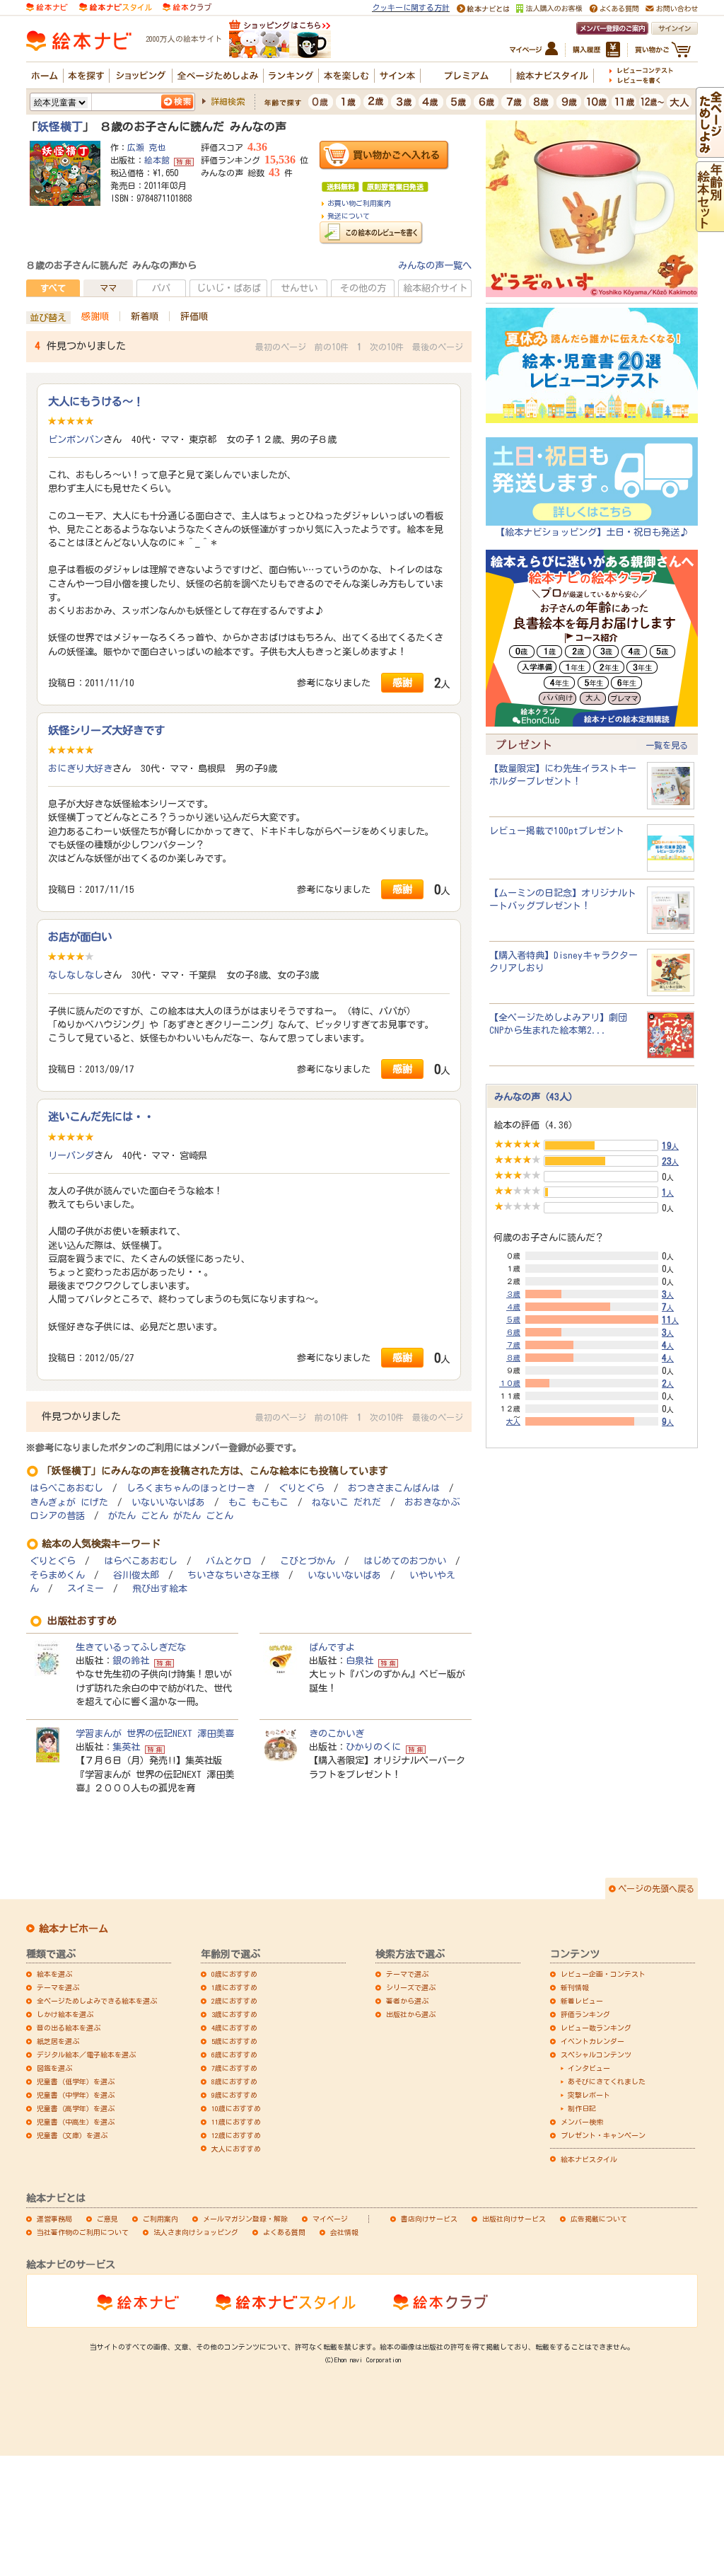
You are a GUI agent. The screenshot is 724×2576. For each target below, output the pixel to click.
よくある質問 (284, 2232)
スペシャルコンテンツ (596, 2055)
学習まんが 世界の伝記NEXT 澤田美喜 (155, 1733)
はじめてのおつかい (405, 1561)
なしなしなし (76, 975)
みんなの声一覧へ (435, 265)
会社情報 (344, 2232)
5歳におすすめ (234, 2041)
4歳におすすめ (234, 2028)
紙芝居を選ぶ (58, 2041)
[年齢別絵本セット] (710, 225)
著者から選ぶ (407, 2001)
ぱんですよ (332, 1647)
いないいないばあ (168, 1502)
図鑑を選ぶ (54, 2068)
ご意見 (107, 2219)
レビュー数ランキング (596, 2028)
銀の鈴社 (131, 1660)
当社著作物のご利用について (83, 2232)
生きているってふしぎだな (131, 1647)
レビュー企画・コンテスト (603, 1974)
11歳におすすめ (236, 2122)
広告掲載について (599, 2219)
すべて (53, 288)
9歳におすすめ (234, 2095)
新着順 (145, 316)
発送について (349, 216)
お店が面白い (80, 937)
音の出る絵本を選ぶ (69, 2028)
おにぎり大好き (80, 768)
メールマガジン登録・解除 (245, 2219)
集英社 (126, 1747)
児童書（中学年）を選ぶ (76, 2095)
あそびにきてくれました (607, 2081)
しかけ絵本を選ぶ (65, 2014)
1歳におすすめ (234, 1987)
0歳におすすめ (234, 1974)
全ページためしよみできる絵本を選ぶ (97, 2001)
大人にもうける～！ (96, 401)
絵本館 (157, 160)
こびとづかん (308, 1561)
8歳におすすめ (234, 2081)
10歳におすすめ (236, 2108)
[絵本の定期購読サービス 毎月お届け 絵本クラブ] (187, 6)
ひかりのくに (373, 1747)
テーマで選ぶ (407, 1974)
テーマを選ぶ (58, 1987)
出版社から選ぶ (411, 2014)
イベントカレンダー (592, 2041)
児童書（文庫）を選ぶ (72, 2135)
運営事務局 (54, 2219)
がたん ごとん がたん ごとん (171, 1516)
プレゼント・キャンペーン (603, 2135)
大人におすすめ (236, 2149)
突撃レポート (589, 2095)
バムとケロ (229, 1561)
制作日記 (582, 2108)
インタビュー (589, 2068)
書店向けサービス (429, 2219)
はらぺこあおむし (66, 1488)
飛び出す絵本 (160, 1589)
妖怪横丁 (60, 127)
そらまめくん (57, 1575)
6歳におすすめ (234, 2055)
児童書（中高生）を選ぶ (76, 2122)
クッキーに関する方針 (411, 7)
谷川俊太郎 (136, 1575)
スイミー (86, 1589)
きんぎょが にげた (69, 1502)
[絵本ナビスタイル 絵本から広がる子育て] (115, 6)
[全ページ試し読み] (710, 151)
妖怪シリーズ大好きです (106, 730)
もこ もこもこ (258, 1502)
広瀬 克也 (146, 147)
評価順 (194, 316)
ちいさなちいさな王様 (233, 1575)
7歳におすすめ (234, 2068)
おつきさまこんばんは (394, 1488)
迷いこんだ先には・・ (101, 1116)
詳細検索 (228, 101)
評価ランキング (585, 2014)
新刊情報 (575, 1987)
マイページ (330, 2219)
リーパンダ (71, 1155)
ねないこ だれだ (346, 1502)
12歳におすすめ (236, 2135)
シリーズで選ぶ (411, 1987)
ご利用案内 (160, 2219)
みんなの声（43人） (536, 1097)
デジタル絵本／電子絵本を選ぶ (86, 2055)
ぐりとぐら (302, 1488)
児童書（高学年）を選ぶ (76, 2108)
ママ (108, 288)
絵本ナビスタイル (589, 2159)
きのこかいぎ (337, 1733)
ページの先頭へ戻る (656, 1888)
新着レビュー (582, 2001)
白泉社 (360, 1660)
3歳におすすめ (234, 2014)
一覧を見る (667, 745)
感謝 (402, 682)
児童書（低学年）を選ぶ (76, 2081)
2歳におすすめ (234, 2001)
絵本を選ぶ (54, 1974)
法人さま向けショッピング (196, 2232)
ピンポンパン (76, 439)
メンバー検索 (582, 2122)
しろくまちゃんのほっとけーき (191, 1488)
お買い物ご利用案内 (359, 203)
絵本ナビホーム (74, 1929)
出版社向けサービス (514, 2219)
